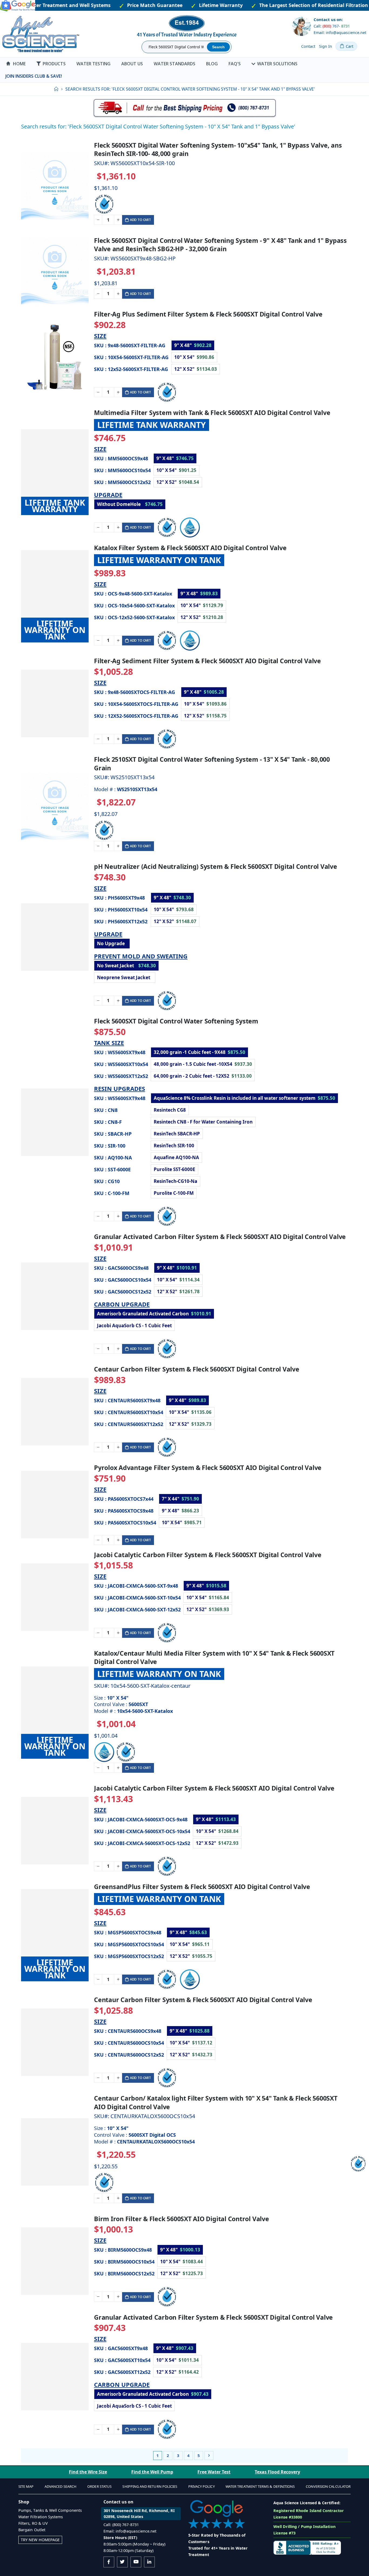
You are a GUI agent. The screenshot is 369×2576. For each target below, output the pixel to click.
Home (56, 89)
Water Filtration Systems (41, 2517)
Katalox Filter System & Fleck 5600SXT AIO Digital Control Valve (190, 548)
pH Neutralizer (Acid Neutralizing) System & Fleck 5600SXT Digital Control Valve (216, 867)
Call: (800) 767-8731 (121, 2525)
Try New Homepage (40, 2540)
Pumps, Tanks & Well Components (50, 2510)
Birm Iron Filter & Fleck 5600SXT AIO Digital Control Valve (182, 2219)
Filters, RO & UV (33, 2523)
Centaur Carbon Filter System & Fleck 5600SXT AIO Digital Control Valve (203, 2000)
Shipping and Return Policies (150, 2486)
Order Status (99, 2486)
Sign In (326, 46)
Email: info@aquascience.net (340, 33)
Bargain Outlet (32, 2530)
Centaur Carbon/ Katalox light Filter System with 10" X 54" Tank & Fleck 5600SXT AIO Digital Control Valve (216, 2102)
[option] (193, 345)
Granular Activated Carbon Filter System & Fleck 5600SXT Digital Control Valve (213, 2317)
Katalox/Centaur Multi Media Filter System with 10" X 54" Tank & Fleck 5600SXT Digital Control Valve (214, 1658)
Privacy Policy (202, 2486)
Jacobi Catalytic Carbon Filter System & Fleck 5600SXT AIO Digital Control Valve (214, 1788)
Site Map (26, 2486)
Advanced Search (61, 2486)
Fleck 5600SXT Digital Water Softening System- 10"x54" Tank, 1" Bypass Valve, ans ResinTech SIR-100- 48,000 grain (218, 149)
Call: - (332, 26)
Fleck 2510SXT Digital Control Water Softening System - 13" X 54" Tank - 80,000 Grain (212, 764)
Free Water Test (214, 2472)
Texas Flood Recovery (277, 2472)
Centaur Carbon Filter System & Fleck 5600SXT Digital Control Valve (197, 1369)
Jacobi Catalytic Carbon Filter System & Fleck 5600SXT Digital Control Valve (208, 1555)
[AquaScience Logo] (41, 34)
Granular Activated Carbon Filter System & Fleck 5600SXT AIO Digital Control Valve (220, 1237)
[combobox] (175, 47)
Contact (308, 46)
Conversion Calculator (328, 2486)
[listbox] (221, 357)
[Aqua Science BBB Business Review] (307, 2547)
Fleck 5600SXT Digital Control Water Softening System (176, 1021)
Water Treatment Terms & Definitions (260, 2486)
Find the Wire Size (88, 2472)
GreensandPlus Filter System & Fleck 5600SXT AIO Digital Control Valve (202, 1887)
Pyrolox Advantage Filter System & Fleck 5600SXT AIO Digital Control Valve (208, 1468)
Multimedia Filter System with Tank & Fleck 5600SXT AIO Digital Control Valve (212, 413)
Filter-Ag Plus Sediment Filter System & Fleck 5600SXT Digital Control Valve (208, 314)
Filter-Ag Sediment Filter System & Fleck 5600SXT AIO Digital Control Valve (207, 661)
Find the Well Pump (152, 2472)
